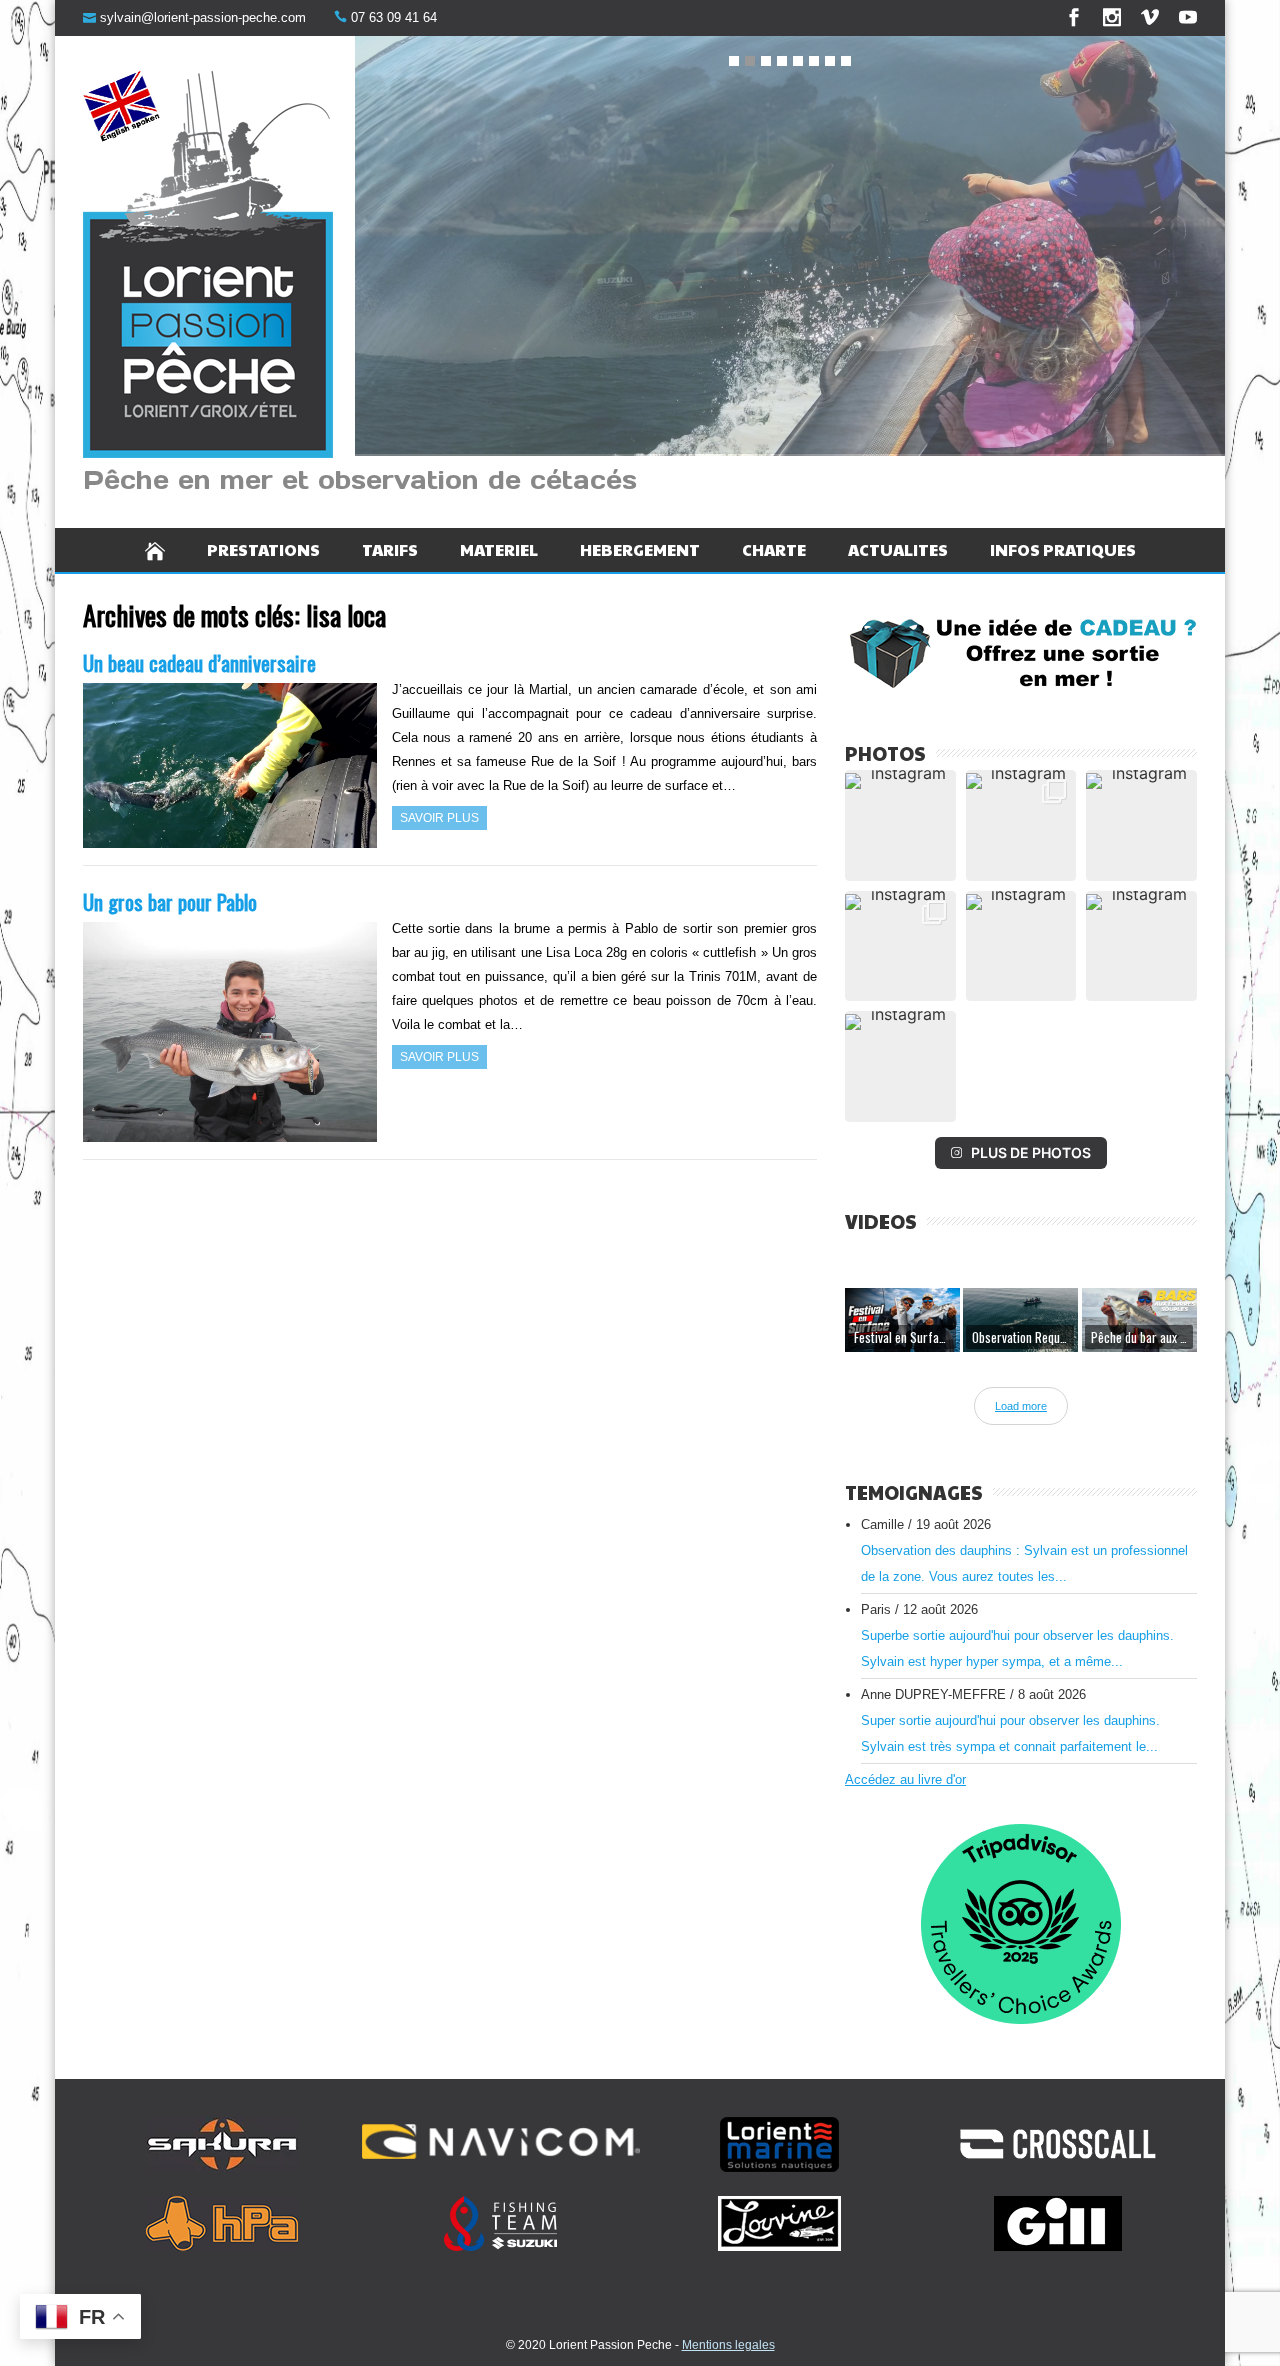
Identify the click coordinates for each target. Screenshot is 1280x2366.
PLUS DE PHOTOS (1031, 1152)
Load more (1021, 1406)
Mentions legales (728, 2345)
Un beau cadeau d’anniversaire (199, 662)
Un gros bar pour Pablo (170, 901)
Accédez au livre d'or (905, 1779)
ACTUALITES (898, 549)
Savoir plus (439, 818)
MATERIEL (499, 549)
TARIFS (390, 549)
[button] (900, 825)
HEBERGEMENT (640, 549)
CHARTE (774, 549)
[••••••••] (790, 249)
